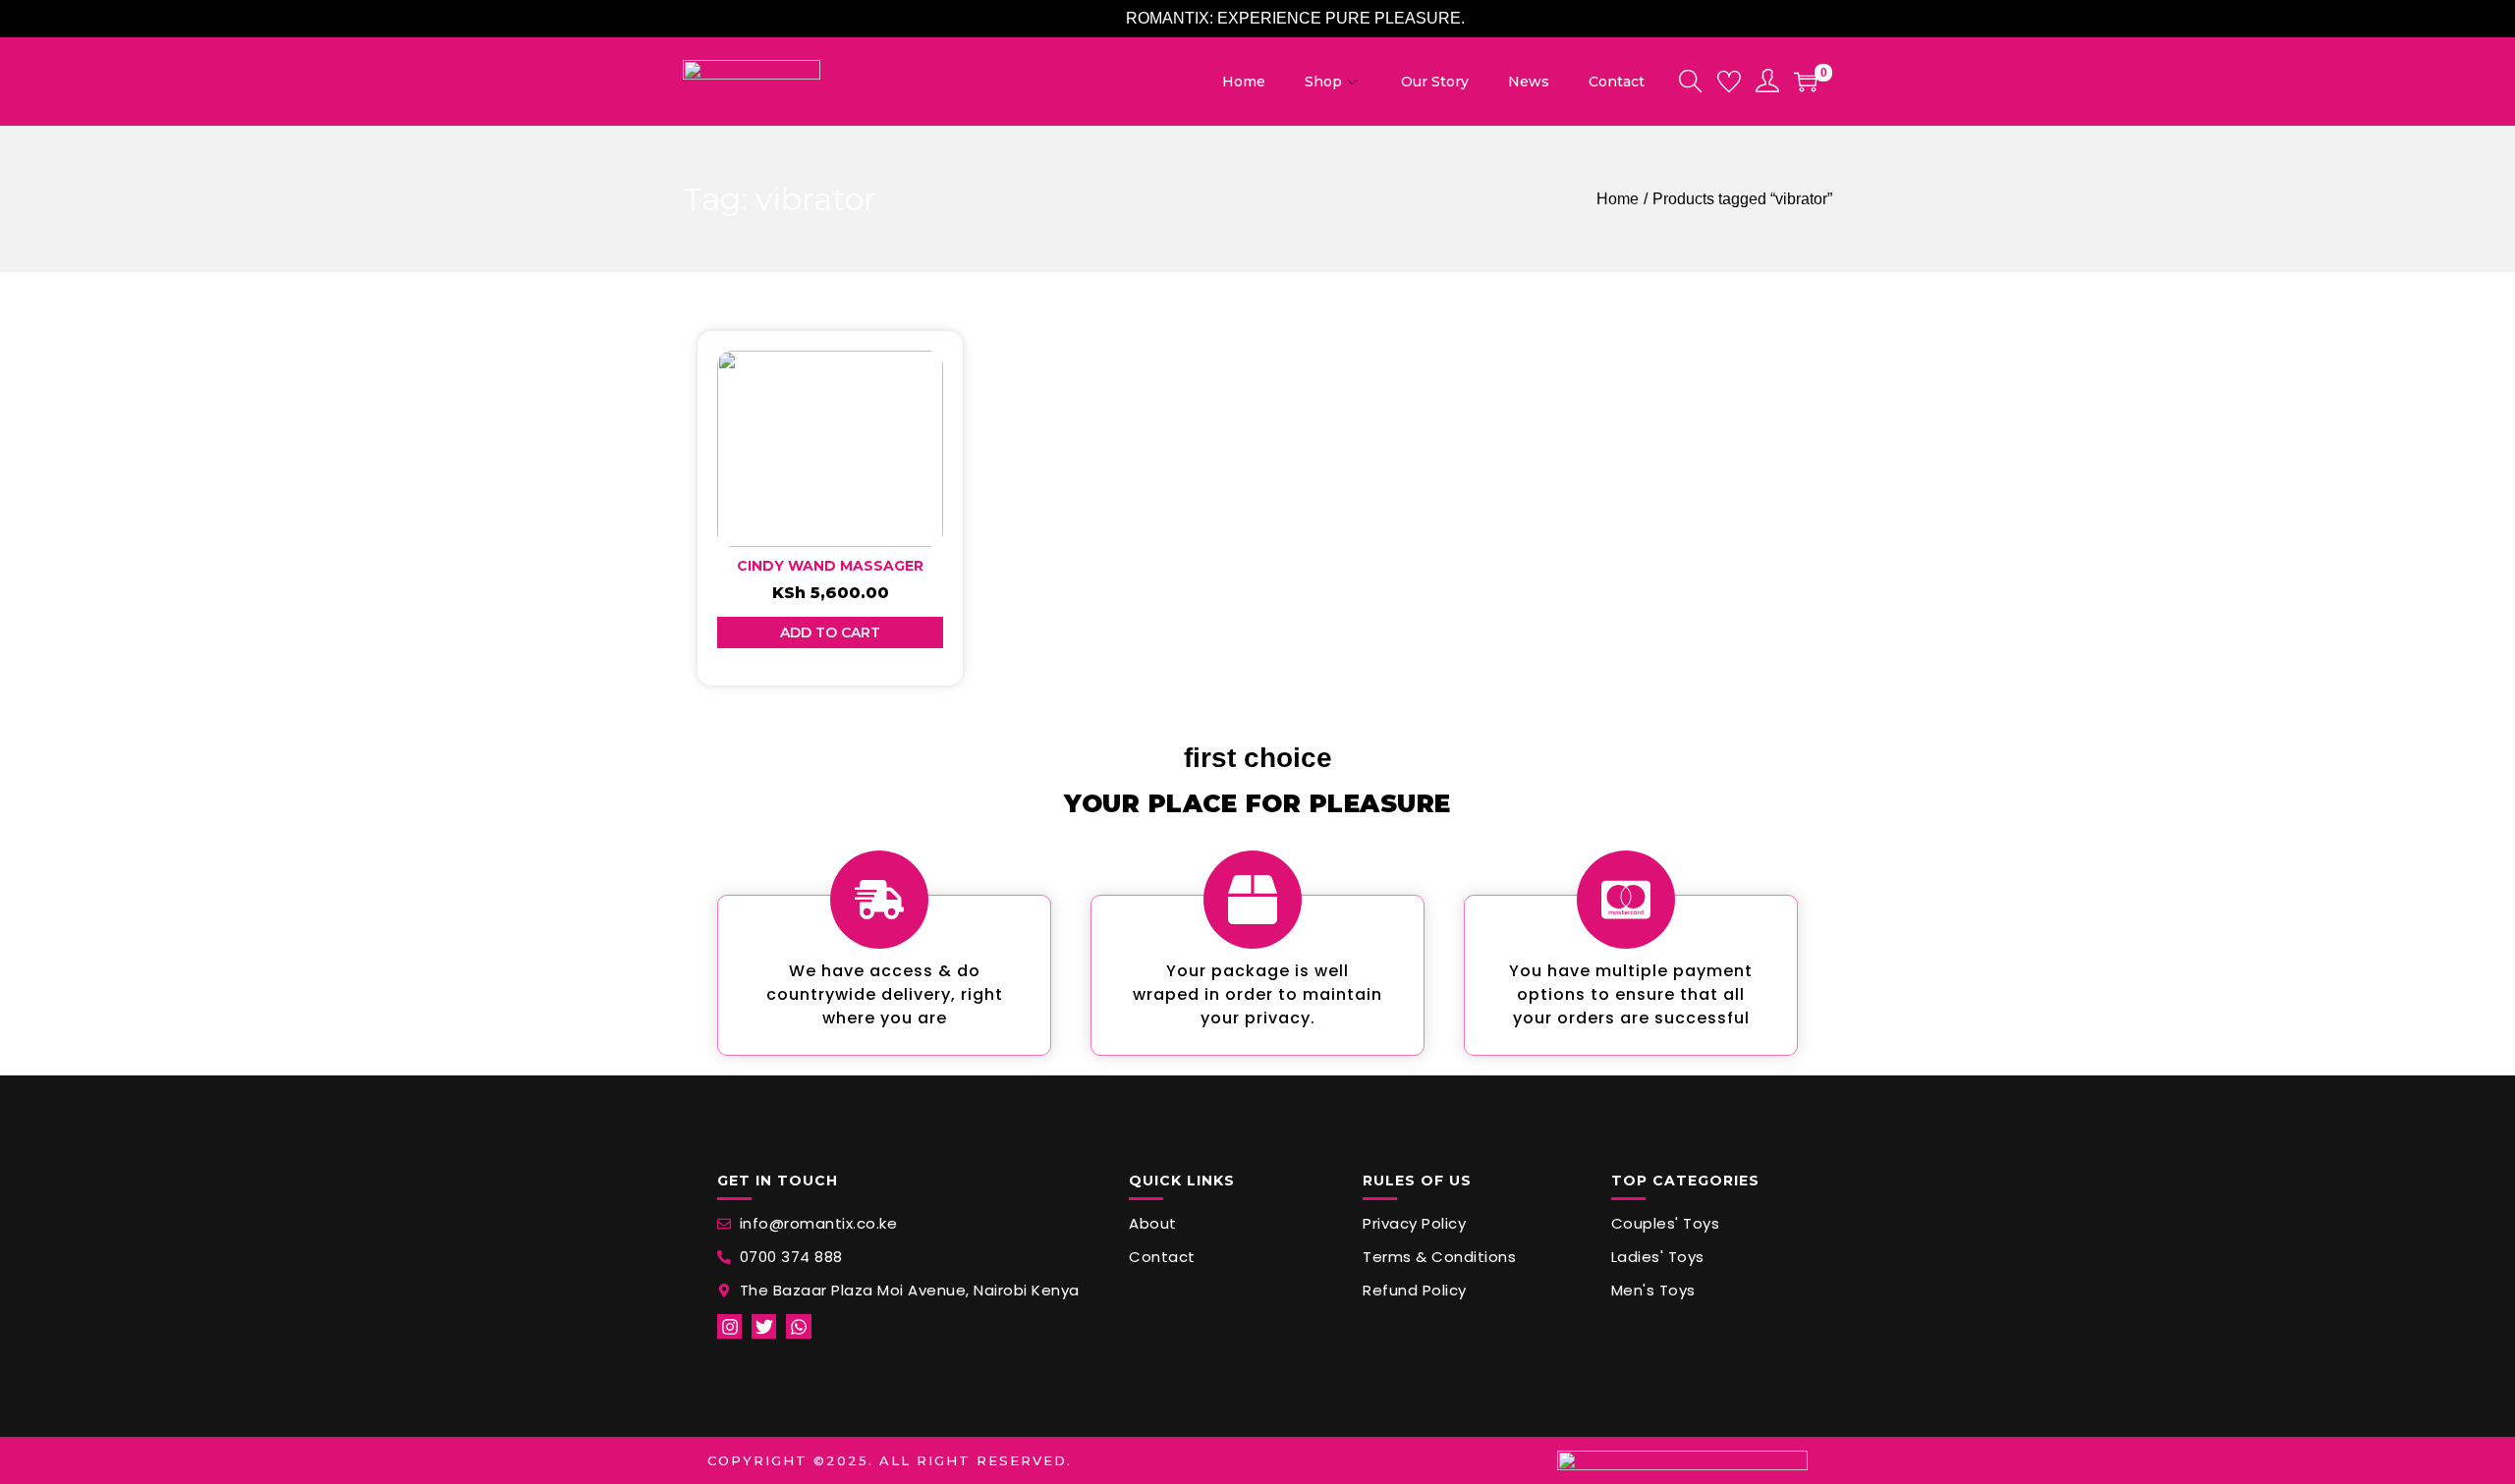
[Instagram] (729, 1326)
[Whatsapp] (798, 1326)
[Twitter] (764, 1326)
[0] (1806, 82)
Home (1618, 199)
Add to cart (830, 632)
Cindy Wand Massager (830, 566)
